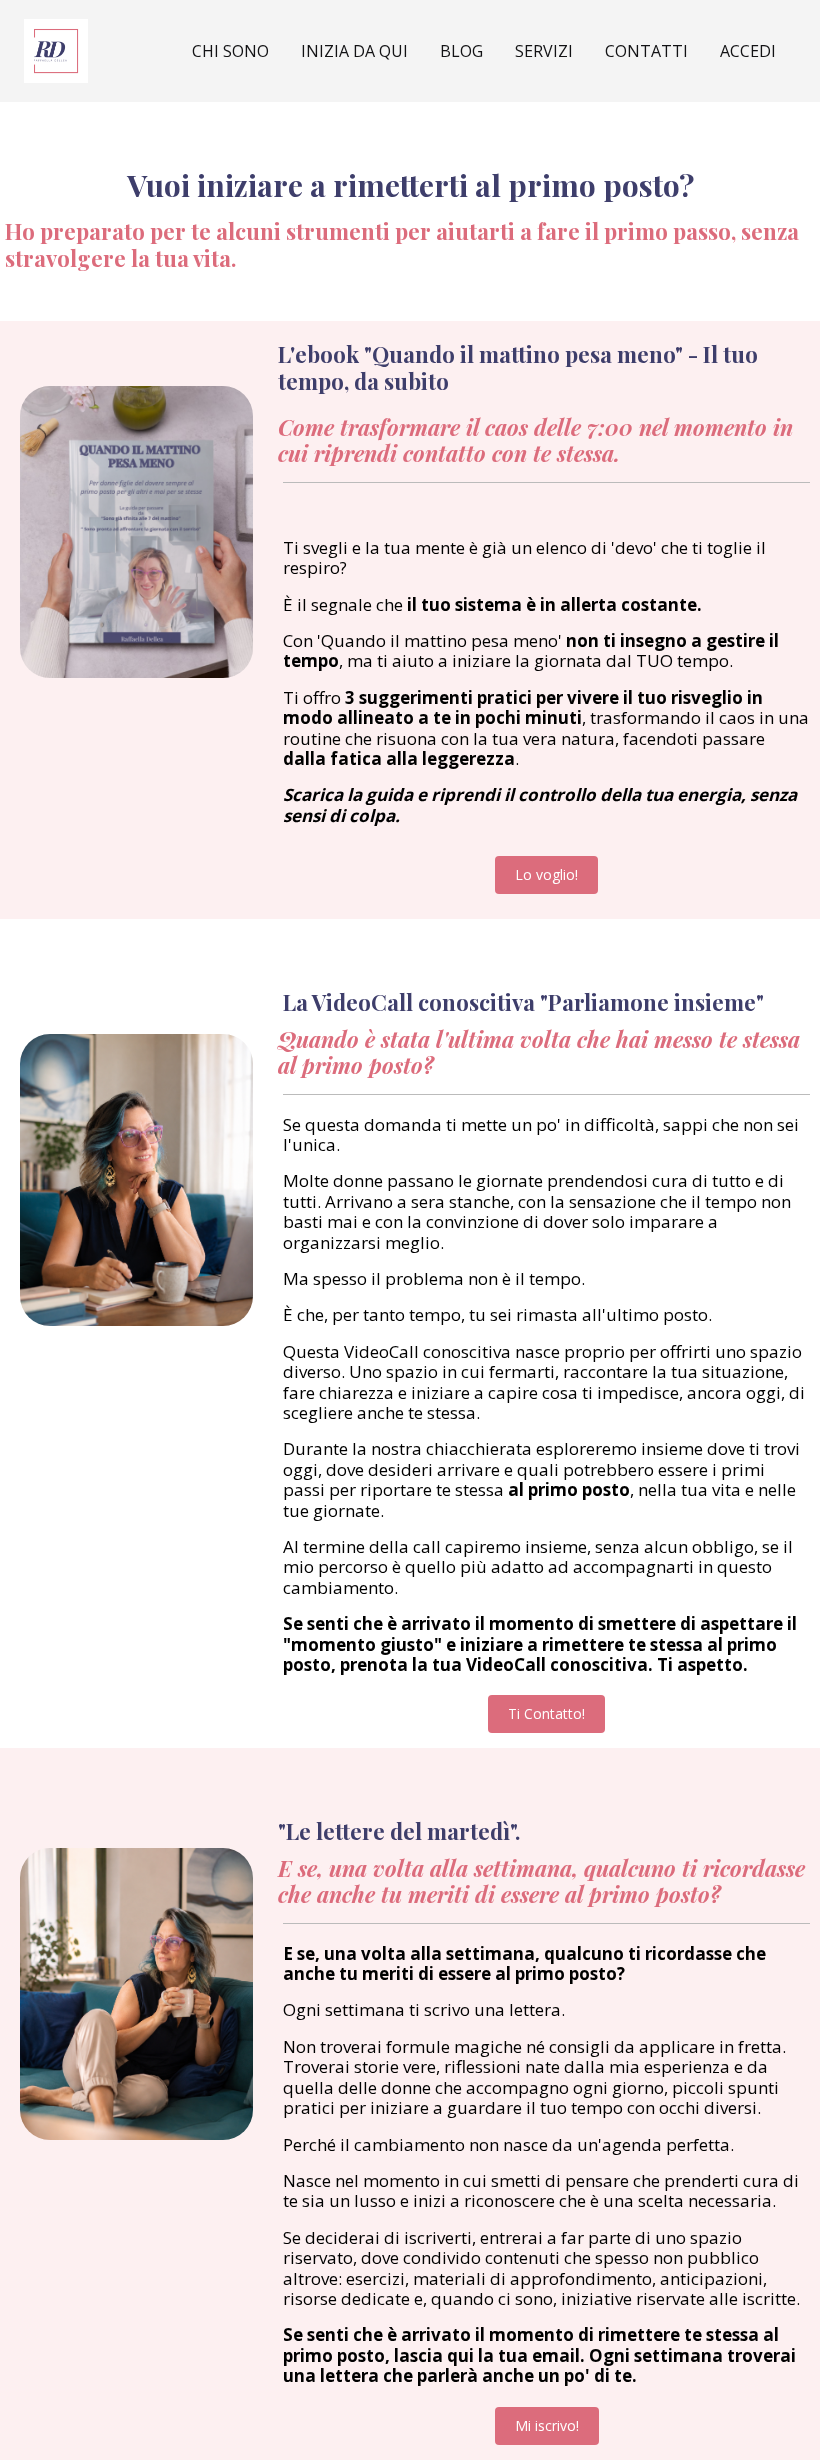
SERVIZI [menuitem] (544, 51)
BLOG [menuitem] (461, 51)
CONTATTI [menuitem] (646, 51)
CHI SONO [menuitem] (230, 51)
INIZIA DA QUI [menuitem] (354, 51)
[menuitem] (748, 51)
